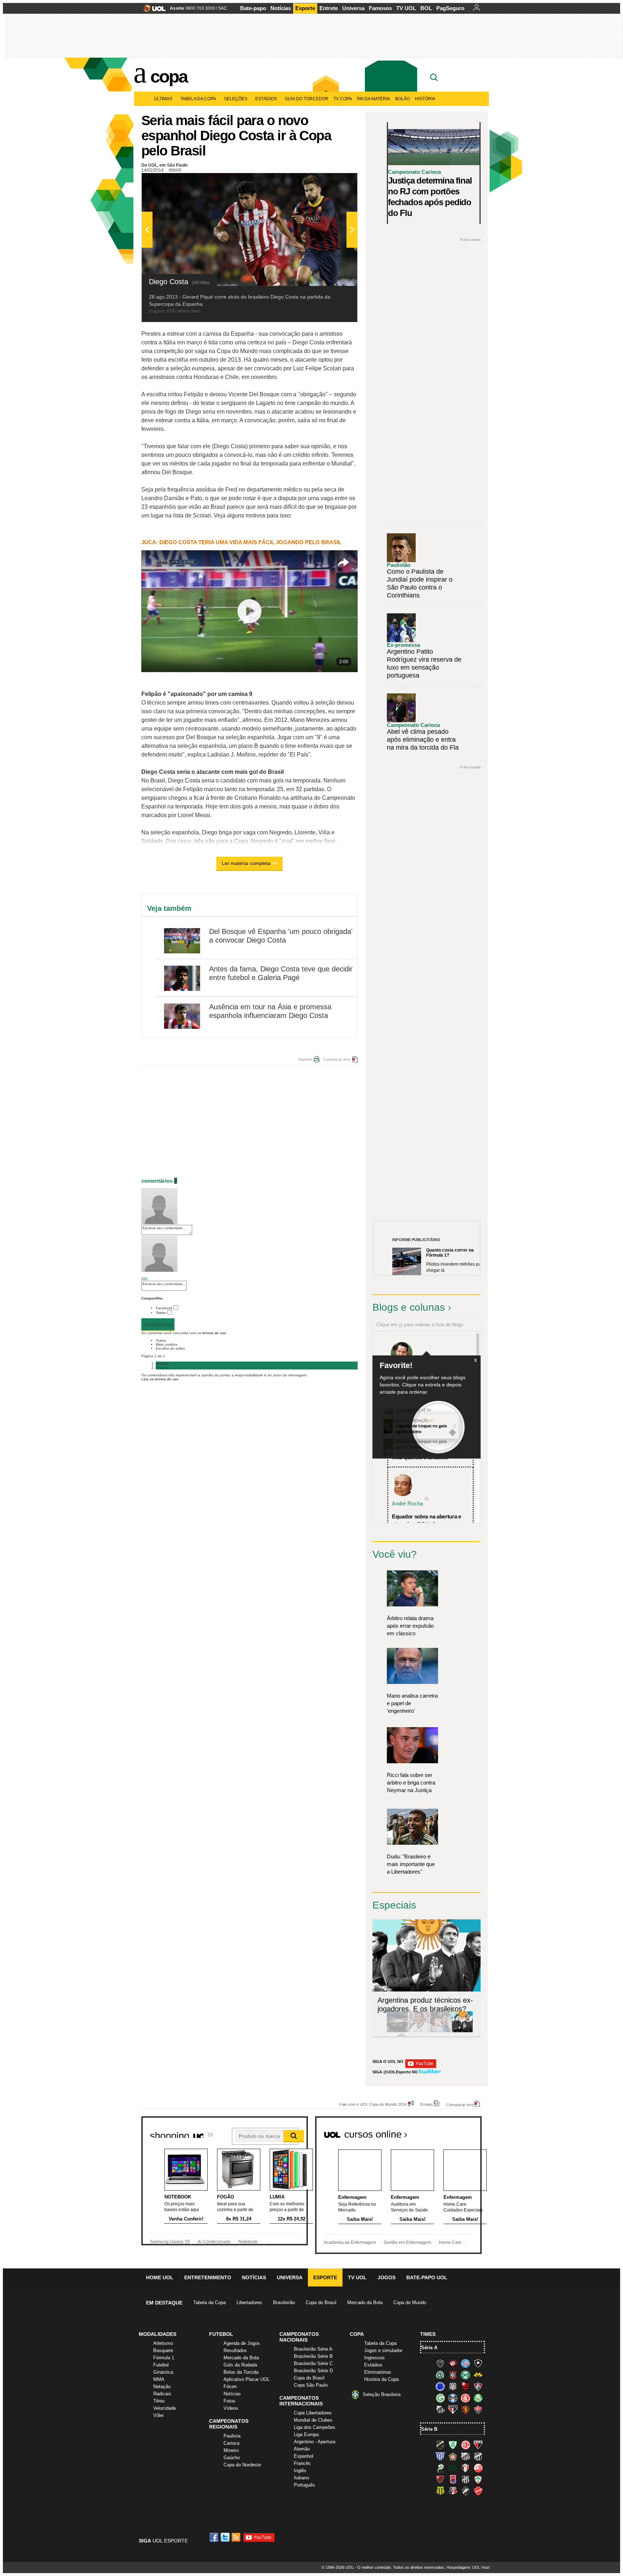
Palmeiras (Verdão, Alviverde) (478, 2398)
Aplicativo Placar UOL (247, 2379)
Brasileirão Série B (313, 2356)
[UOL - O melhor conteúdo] (152, 11)
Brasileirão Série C (313, 2363)
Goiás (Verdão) (440, 2398)
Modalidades (158, 2334)
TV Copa (343, 99)
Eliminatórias (378, 2372)
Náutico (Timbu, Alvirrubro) (478, 2468)
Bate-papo (253, 8)
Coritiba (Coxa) (465, 2375)
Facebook (164, 1308)
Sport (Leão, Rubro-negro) (465, 2409)
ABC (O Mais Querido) (440, 2445)
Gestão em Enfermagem (407, 2242)
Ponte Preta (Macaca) (465, 2479)
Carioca (231, 2443)
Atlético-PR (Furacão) (453, 2363)
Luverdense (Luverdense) (440, 2468)
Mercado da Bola (365, 2302)
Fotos (229, 2401)
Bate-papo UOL (427, 2277)
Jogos (386, 2277)
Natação (162, 2387)
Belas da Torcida (241, 2372)
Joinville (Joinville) (465, 2468)
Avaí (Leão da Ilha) (440, 2456)
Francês (302, 2463)
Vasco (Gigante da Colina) (465, 2491)
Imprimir (305, 1059)
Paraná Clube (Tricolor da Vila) (453, 2479)
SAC (223, 8)
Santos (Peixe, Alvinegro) (440, 2409)
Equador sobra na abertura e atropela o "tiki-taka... (427, 1520)
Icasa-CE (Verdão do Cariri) (453, 2468)
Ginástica (163, 2372)
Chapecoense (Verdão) (440, 2375)
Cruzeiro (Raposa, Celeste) (440, 2386)
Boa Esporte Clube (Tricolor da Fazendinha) (453, 2456)
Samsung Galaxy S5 (170, 2242)
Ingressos (374, 2358)
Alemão (302, 2449)
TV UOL (406, 8)
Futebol (161, 2365)
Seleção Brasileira (382, 2394)
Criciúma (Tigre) (478, 2375)
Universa (353, 8)
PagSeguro (450, 8)
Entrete (329, 8)
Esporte (305, 8)
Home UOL (160, 2277)
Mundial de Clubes (313, 2420)
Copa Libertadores (313, 2413)
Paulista (232, 2436)
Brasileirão (284, 2302)
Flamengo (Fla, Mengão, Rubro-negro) (465, 2386)
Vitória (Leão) (478, 2409)
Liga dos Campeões (315, 2427)
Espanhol (304, 2456)
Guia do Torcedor (307, 99)
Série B (429, 2429)
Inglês (300, 2471)
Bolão (403, 99)
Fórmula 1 (164, 2358)
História (425, 99)
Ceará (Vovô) (478, 2456)
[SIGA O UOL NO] (421, 2067)
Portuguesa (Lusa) (478, 2479)
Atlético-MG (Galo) (440, 2363)
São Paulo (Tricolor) (453, 2409)
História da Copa (381, 2379)
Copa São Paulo (311, 2385)
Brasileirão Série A (313, 2349)
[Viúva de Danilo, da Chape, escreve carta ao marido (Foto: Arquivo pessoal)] (441, 2031)
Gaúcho (232, 2458)
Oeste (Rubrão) (440, 2479)
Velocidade (165, 2408)
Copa (169, 76)
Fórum (230, 2387)
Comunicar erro (337, 1059)
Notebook (248, 2242)
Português (304, 2485)
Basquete (163, 2350)
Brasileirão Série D (313, 2371)
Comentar (158, 1325)
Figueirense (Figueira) (453, 2386)
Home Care (450, 2242)
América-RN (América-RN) (465, 2445)
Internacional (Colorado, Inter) (465, 2398)
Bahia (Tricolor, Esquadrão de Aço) (465, 2363)
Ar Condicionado (214, 2242)
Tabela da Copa (198, 99)
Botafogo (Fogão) (478, 2363)
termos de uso (214, 1333)
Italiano (301, 2478)
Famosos (380, 8)
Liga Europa (306, 2434)
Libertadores (249, 2302)
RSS (237, 2537)
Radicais (162, 2394)
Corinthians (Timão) (453, 2375)
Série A (429, 2348)
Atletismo (163, 2343)
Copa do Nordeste (242, 2465)
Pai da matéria (374, 99)
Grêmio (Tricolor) (453, 2398)
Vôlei (158, 2415)
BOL (426, 8)
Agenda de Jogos (242, 2343)
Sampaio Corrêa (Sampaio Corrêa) (440, 2491)
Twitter (161, 1313)
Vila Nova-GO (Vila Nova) (478, 2491)
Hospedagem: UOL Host (468, 2567)
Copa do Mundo (410, 2302)
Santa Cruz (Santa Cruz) (453, 2491)
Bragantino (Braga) (465, 2456)
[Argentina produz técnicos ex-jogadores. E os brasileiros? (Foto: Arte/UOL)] (462, 2031)
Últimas (163, 99)
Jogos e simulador (383, 2350)
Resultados (235, 2350)
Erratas (427, 2104)
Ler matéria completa (246, 863)
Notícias (281, 8)
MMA (159, 2379)
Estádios (266, 99)
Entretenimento (208, 2277)
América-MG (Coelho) (453, 2445)
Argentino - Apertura (315, 2442)
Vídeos (231, 2408)
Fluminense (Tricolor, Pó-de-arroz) (478, 2386)
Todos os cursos (457, 2132)
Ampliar (334, 182)
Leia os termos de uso (160, 1379)
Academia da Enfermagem (350, 2242)
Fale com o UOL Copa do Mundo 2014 (373, 2104)
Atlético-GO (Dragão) (478, 2445)
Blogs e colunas (409, 1307)
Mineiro (231, 2450)
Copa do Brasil (321, 2302)
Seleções (236, 99)
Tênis (159, 2401)
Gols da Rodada (240, 2365)
